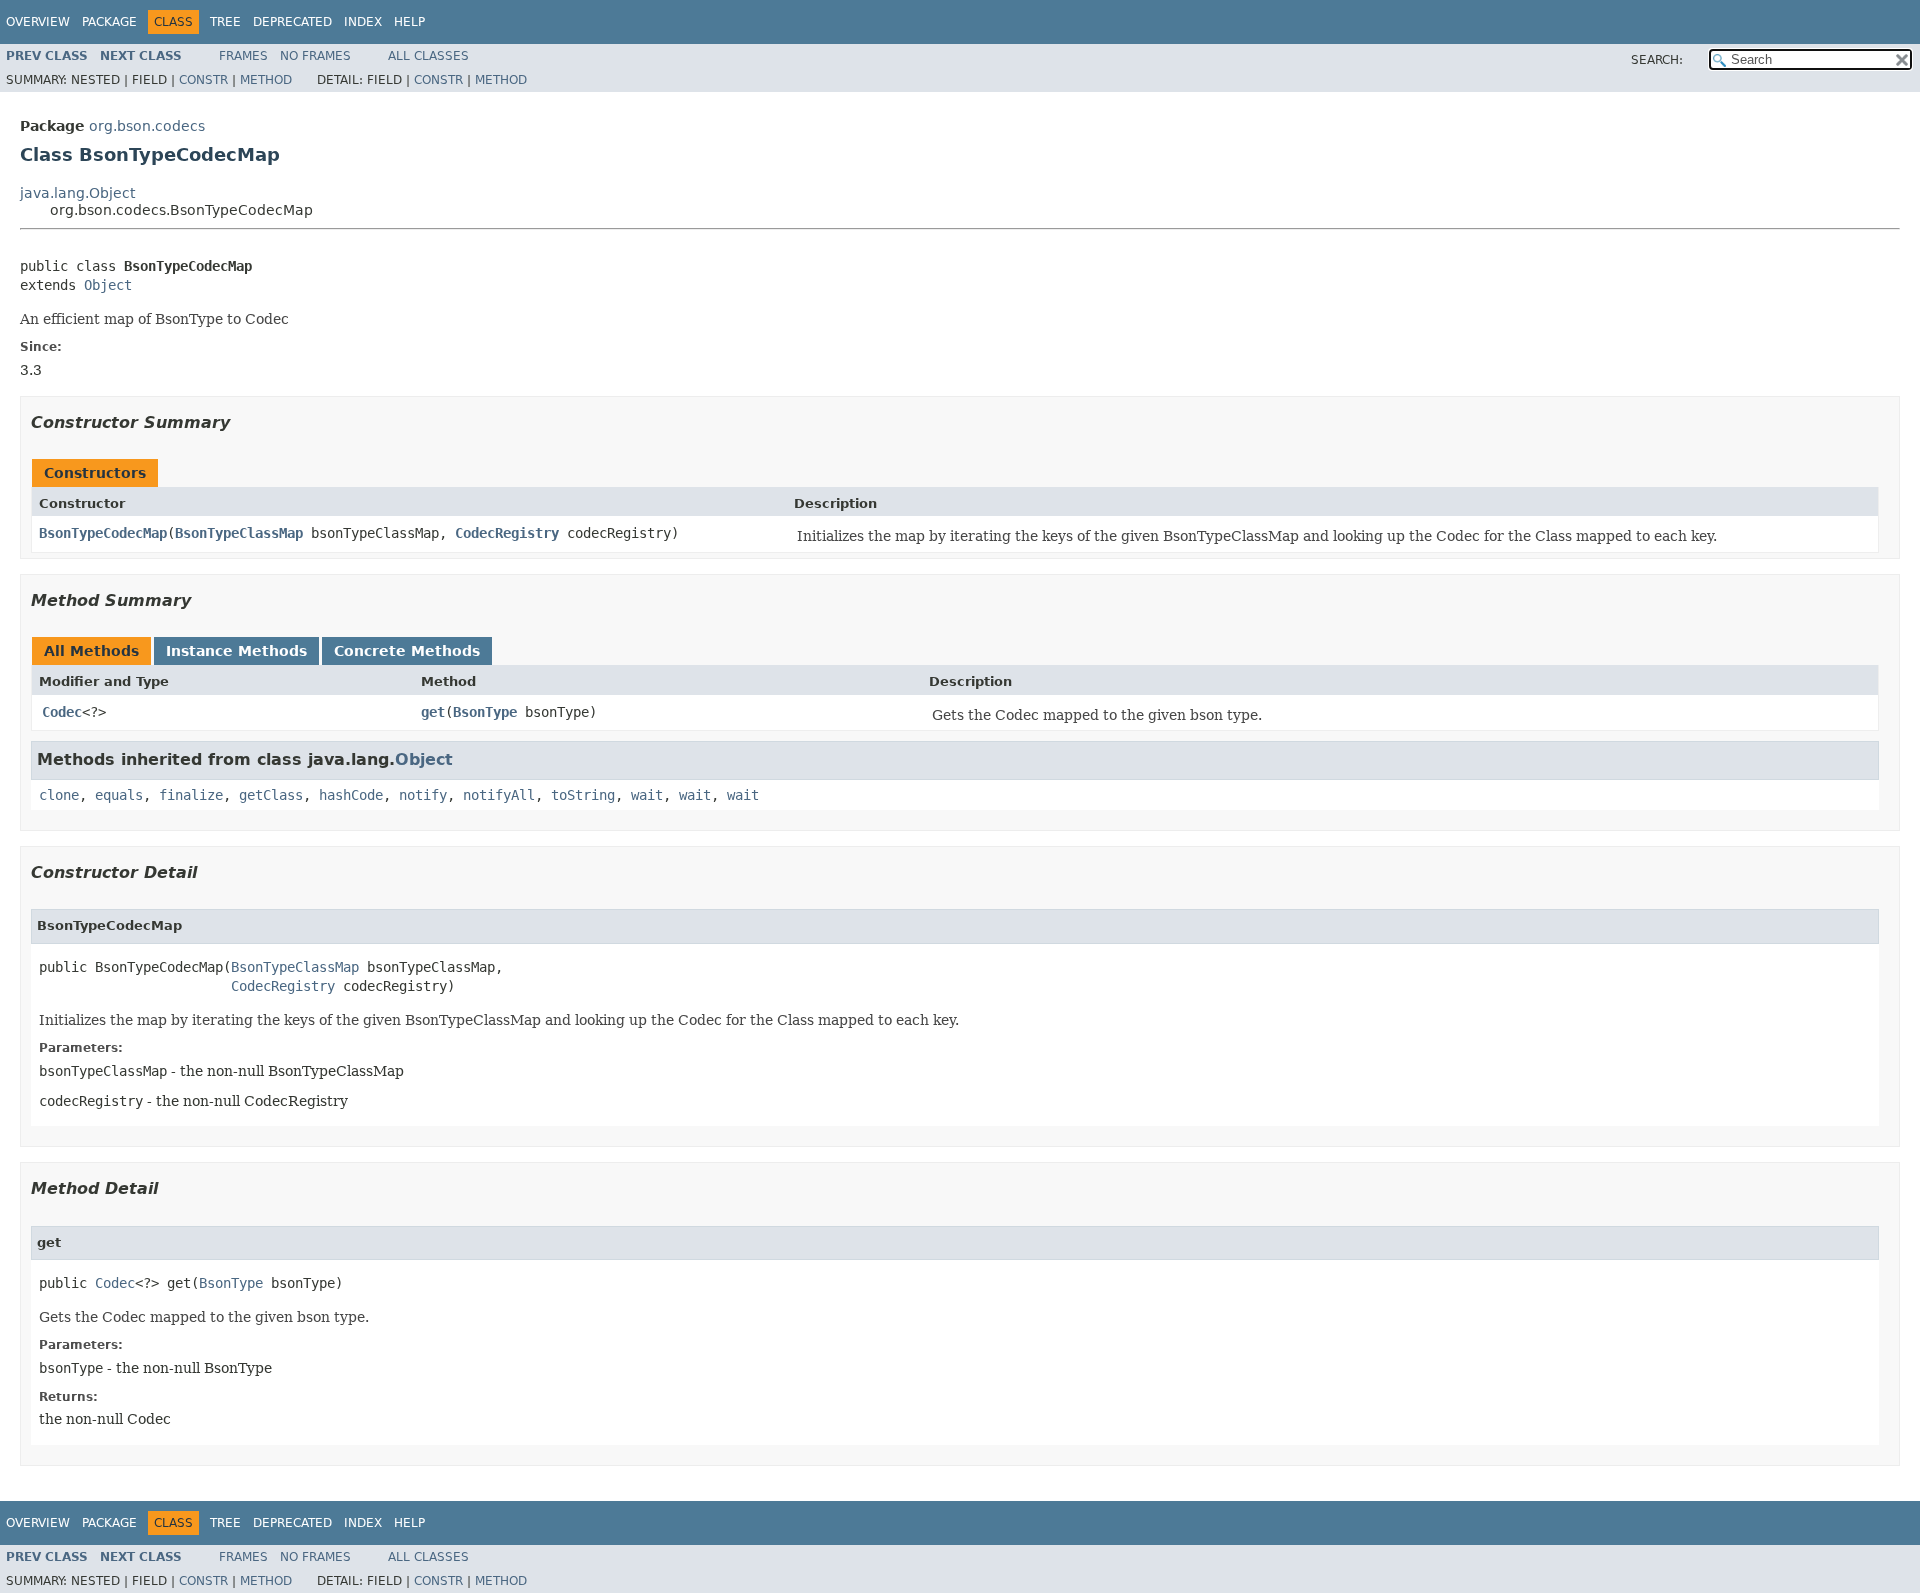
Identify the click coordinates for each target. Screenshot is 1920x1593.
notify (423, 795)
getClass (271, 795)
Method (266, 80)
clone (59, 795)
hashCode (351, 795)
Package (109, 22)
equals (119, 795)
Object (108, 285)
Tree (225, 22)
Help (409, 22)
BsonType (485, 712)
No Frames (315, 56)
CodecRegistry (507, 533)
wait (647, 795)
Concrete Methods (407, 651)
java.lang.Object (77, 193)
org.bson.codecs (147, 126)
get (433, 712)
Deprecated (292, 22)
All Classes (428, 56)
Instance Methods (236, 651)
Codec (62, 712)
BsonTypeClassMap (239, 533)
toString (583, 795)
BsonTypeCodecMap (103, 533)
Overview (38, 22)
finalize (191, 795)
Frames (243, 56)
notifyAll (499, 795)
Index (363, 22)
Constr (203, 80)
